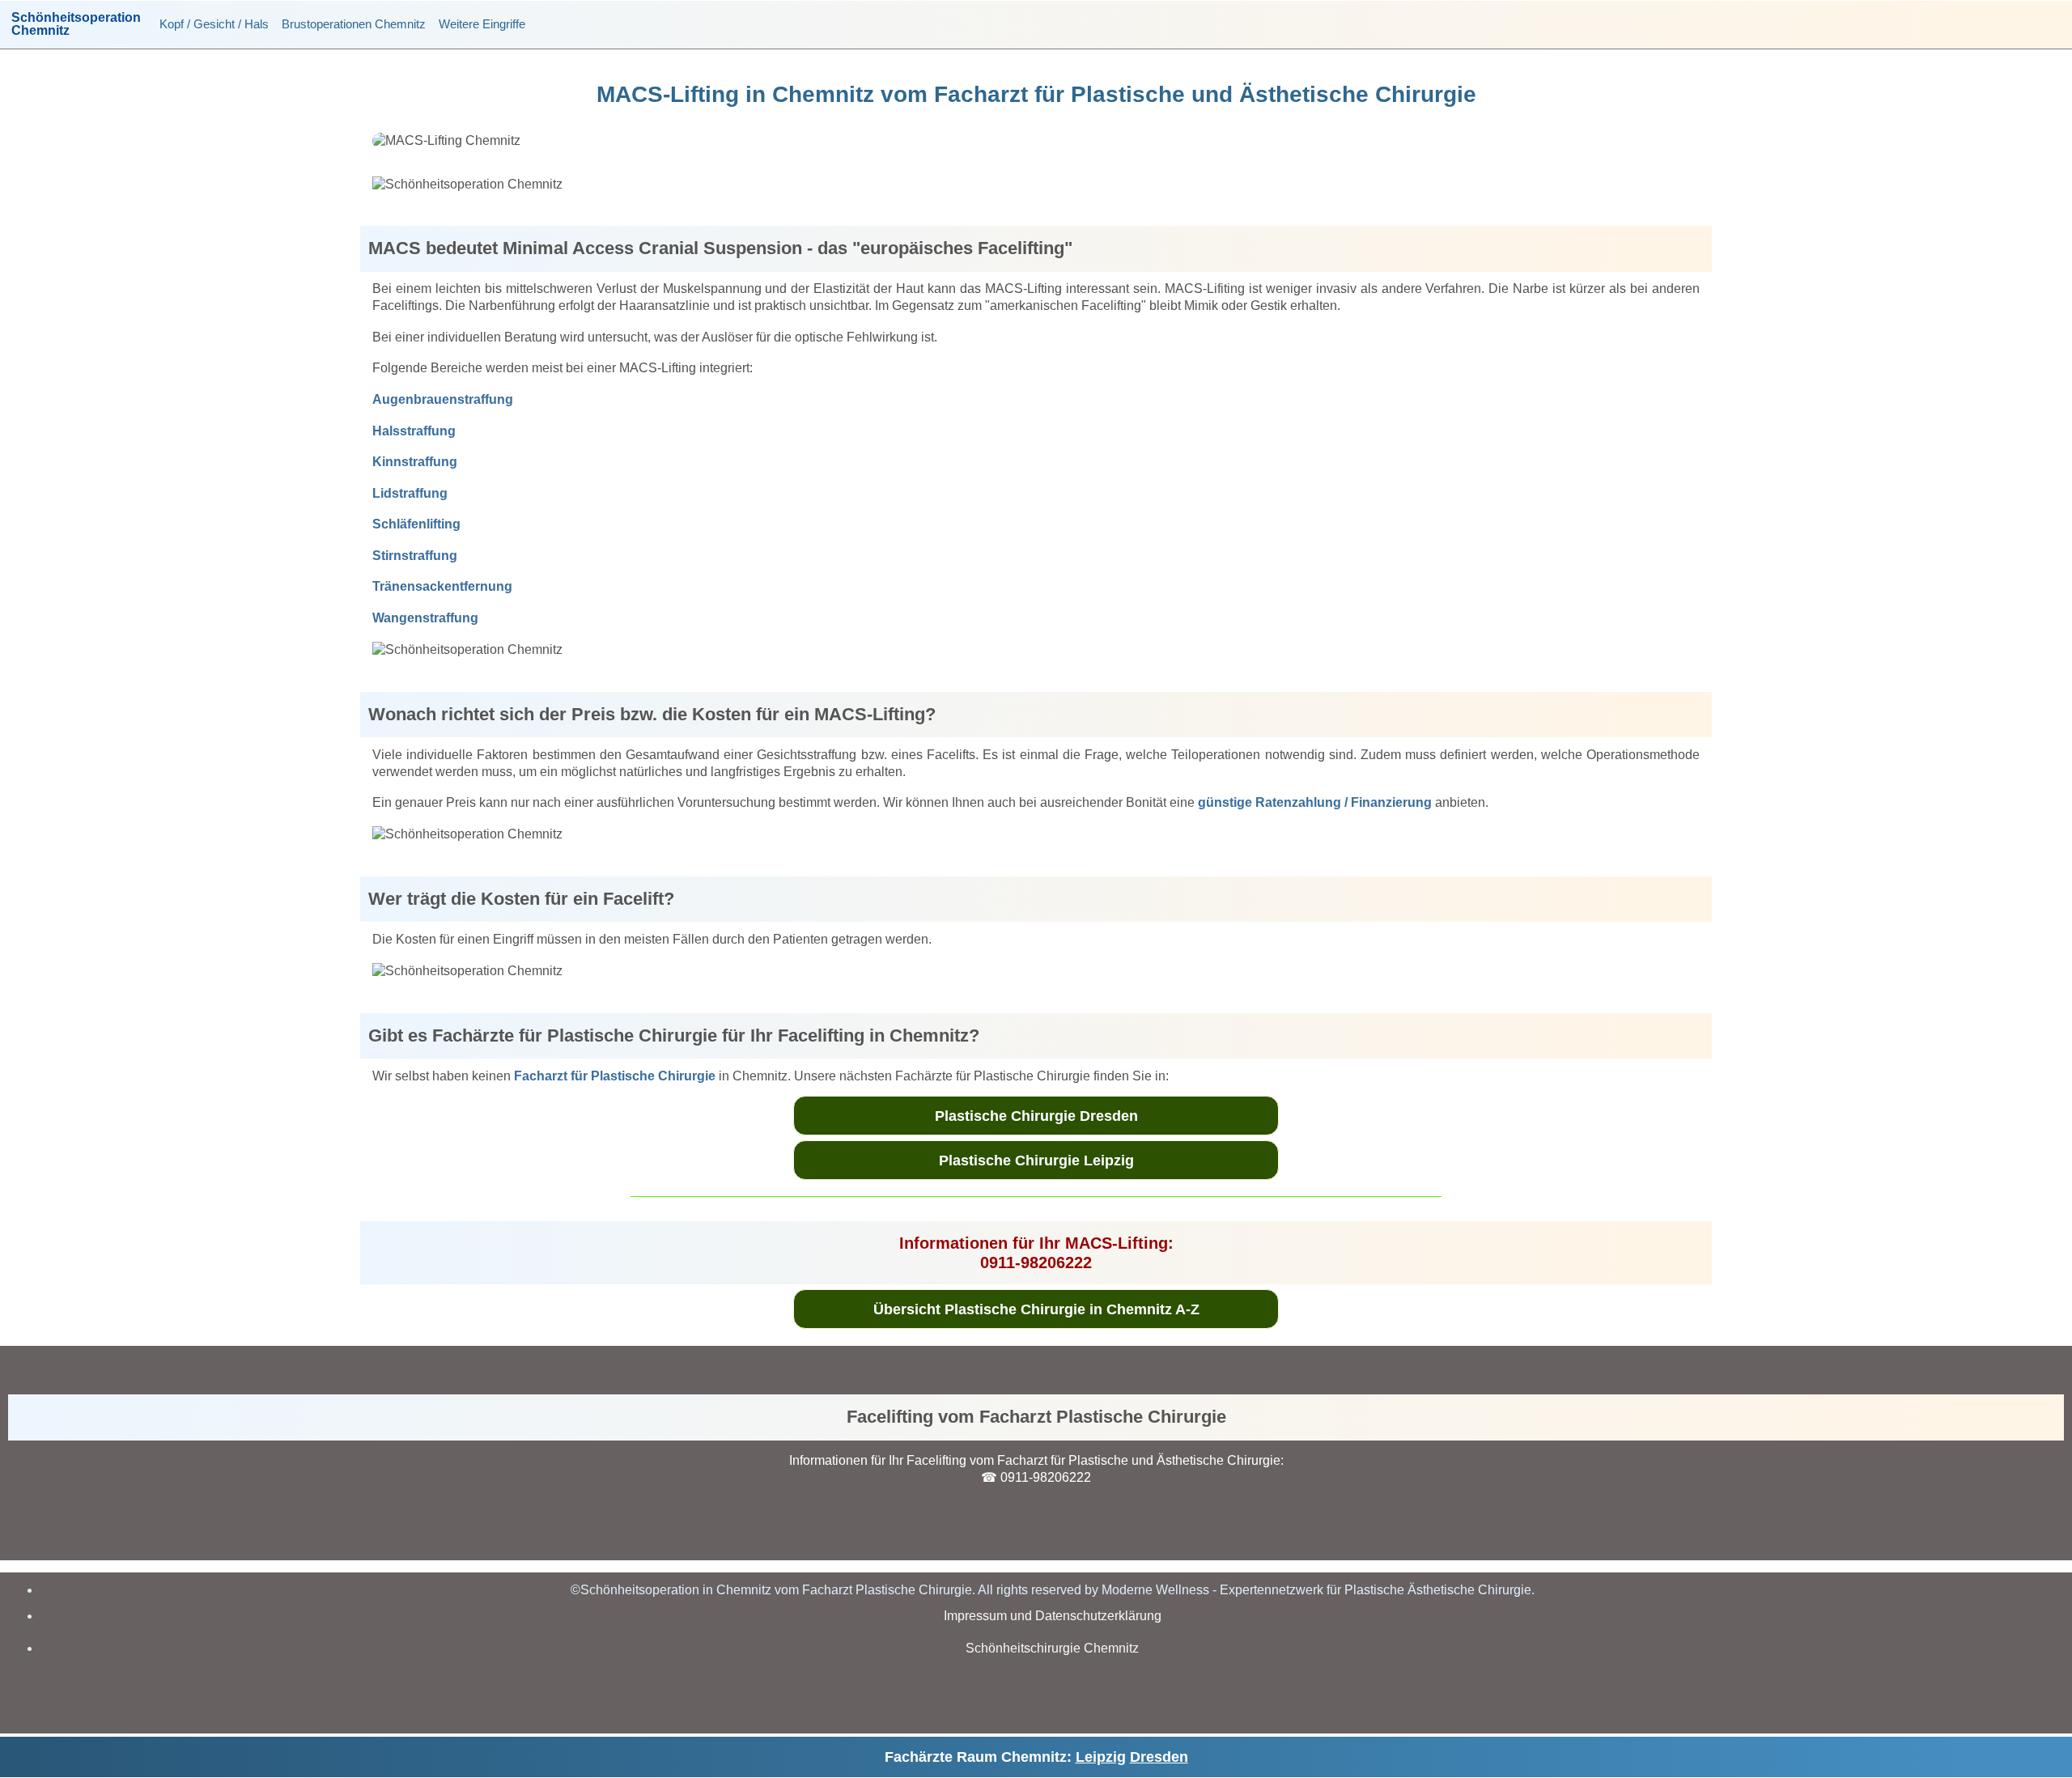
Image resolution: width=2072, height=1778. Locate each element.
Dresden (1159, 1757)
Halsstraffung (414, 431)
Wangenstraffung (425, 618)
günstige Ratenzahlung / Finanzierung (1315, 802)
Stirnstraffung (415, 556)
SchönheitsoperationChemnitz (76, 24)
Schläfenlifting (416, 524)
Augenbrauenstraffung (443, 399)
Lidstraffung (410, 493)
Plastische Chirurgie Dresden (1036, 1116)
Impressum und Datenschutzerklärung (1053, 1616)
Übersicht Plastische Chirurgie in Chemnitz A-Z (1036, 1309)
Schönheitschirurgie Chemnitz (1052, 1648)
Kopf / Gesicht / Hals (214, 24)
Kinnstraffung (415, 462)
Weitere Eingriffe (482, 24)
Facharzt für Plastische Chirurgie (615, 1076)
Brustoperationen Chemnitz (354, 24)
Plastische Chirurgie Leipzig (1036, 1161)
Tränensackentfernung (442, 586)
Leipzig (1101, 1757)
